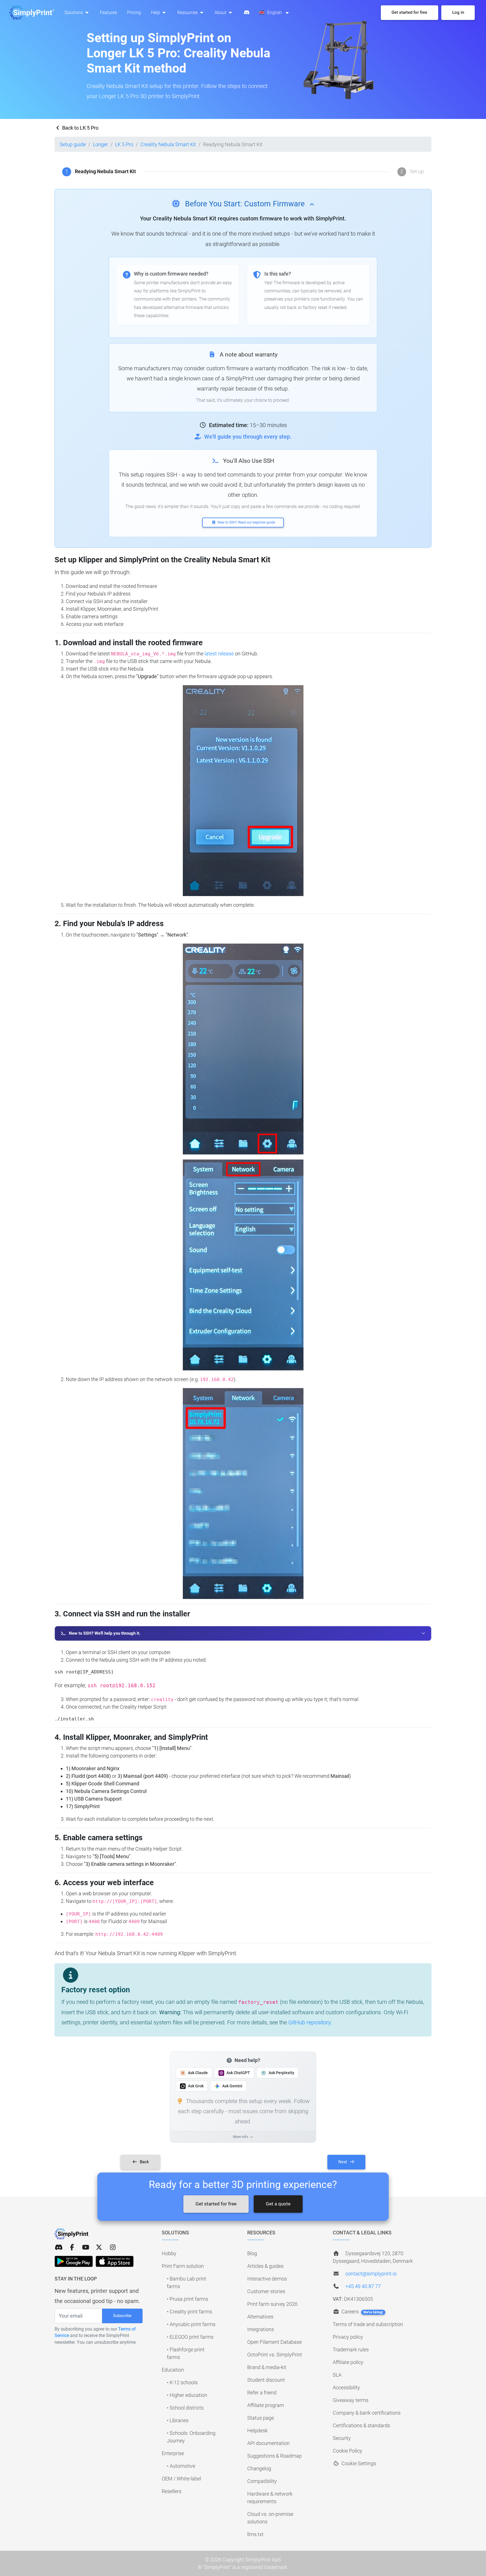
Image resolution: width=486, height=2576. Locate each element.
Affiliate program (266, 2405)
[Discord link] (58, 2247)
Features (108, 13)
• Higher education (187, 2395)
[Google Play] (74, 2261)
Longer (100, 144)
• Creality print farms (189, 2312)
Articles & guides (265, 2266)
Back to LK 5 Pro (80, 128)
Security (342, 2438)
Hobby (169, 2253)
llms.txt (255, 2534)
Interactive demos (267, 2279)
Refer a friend (262, 2393)
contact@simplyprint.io (371, 2274)
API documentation (268, 2443)
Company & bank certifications (367, 2413)
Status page (261, 2418)
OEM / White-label (181, 2479)
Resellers (172, 2491)
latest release (219, 654)
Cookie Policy (347, 2451)
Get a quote (278, 2204)
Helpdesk (257, 2430)
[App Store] (115, 2261)
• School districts (185, 2408)
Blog (252, 2253)
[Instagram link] (113, 2247)
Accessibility (346, 2387)
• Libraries (178, 2420)
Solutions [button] (74, 13)
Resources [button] (188, 13)
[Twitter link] (99, 2247)
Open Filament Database (274, 2342)
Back (144, 2162)
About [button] (221, 13)
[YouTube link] (85, 2247)
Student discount (266, 2380)
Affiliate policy (348, 2362)
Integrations (261, 2329)
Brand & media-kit (267, 2367)
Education (173, 2370)
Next (343, 2162)
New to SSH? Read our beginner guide (246, 522)
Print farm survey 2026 (272, 2304)
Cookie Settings (358, 2463)
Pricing (134, 13)
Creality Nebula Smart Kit (168, 144)
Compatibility (262, 2481)
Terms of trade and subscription (368, 2324)
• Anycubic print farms (191, 2324)
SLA (337, 2375)
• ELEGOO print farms (190, 2337)
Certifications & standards (361, 2425)
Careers (362, 2312)
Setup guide (73, 144)
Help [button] (156, 13)
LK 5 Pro (124, 144)
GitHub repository (310, 2022)
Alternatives (260, 2317)
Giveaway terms (351, 2400)
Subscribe (122, 2316)
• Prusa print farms (187, 2299)
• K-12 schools (182, 2382)
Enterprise (173, 2453)
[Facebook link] (72, 2247)
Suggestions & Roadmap (274, 2456)
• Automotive (181, 2466)
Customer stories (266, 2291)
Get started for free (216, 2204)
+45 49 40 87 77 (363, 2286)
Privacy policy (348, 2337)
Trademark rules (351, 2350)
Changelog (259, 2468)
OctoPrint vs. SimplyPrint (275, 2355)
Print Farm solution (183, 2266)
